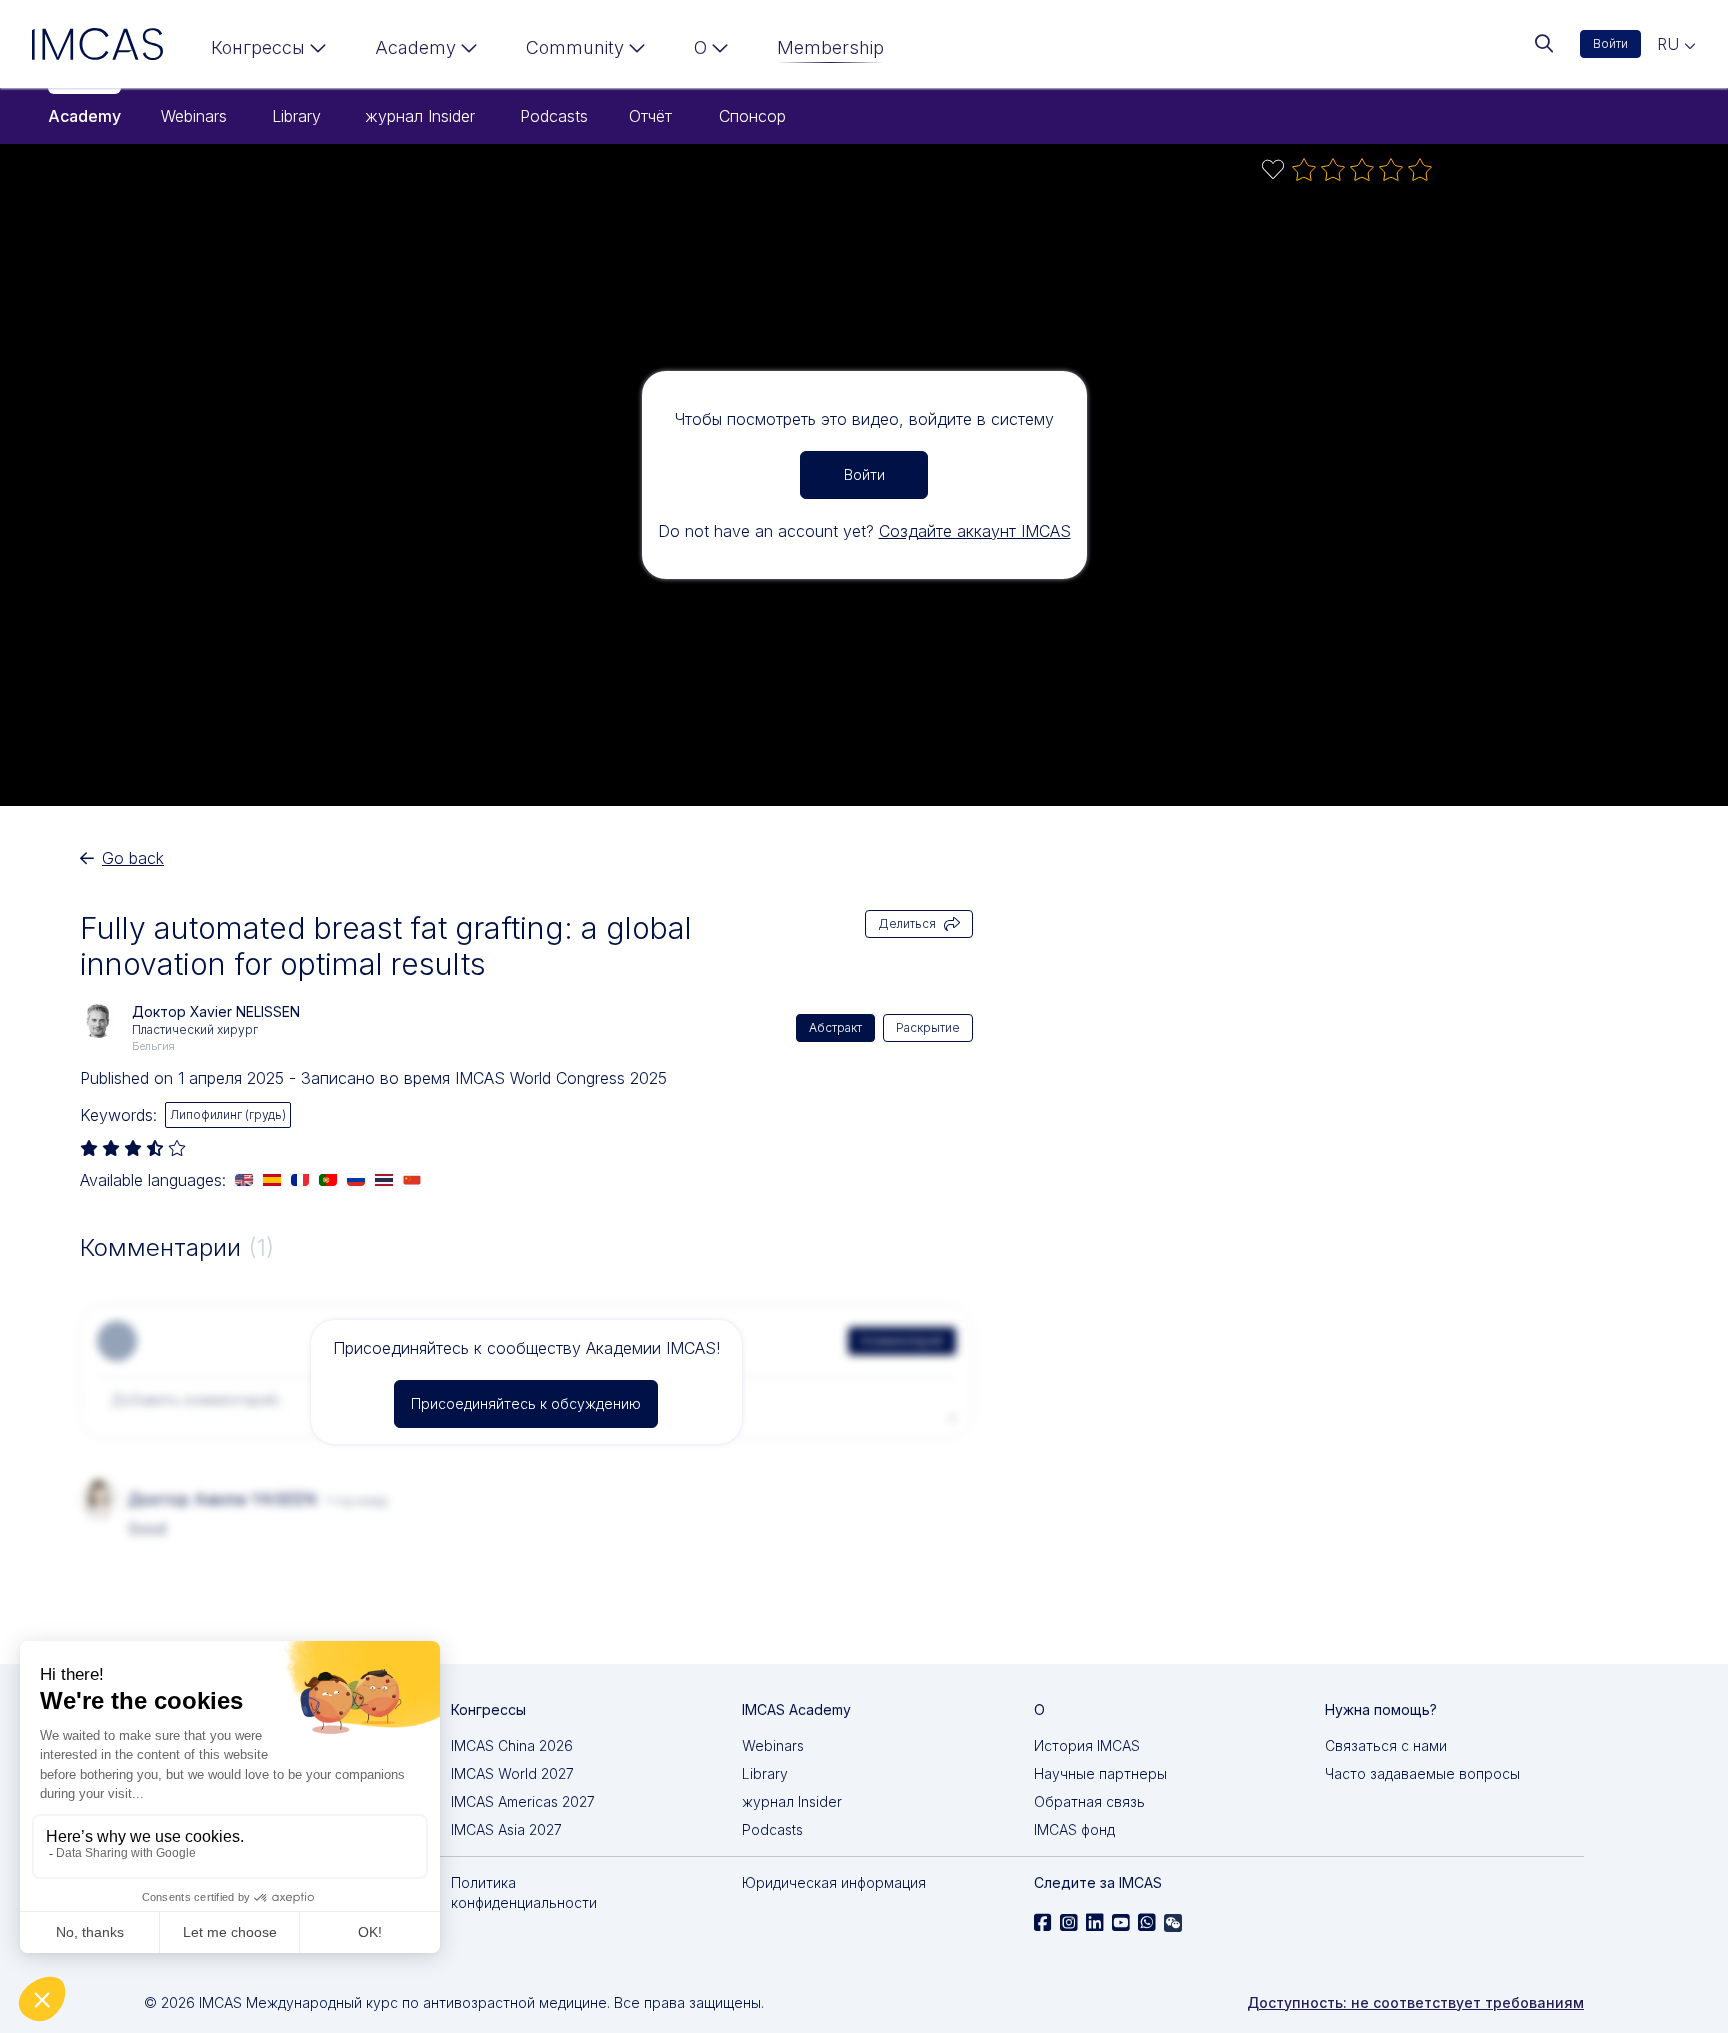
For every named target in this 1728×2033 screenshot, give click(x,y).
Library (296, 116)
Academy (84, 116)
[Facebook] (1043, 1923)
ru (1670, 44)
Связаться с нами (1386, 1745)
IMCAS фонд (1074, 1829)
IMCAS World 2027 (512, 1773)
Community (575, 47)
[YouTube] (1121, 1923)
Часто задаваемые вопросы (1422, 1773)
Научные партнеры (1100, 1773)
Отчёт (650, 116)
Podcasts (554, 116)
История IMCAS (1087, 1745)
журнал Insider (420, 116)
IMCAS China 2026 (512, 1745)
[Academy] (426, 52)
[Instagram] (1069, 1923)
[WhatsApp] (1147, 1923)
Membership (830, 47)
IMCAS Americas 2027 (523, 1801)
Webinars (194, 116)
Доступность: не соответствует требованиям (1415, 2002)
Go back (133, 858)
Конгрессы (258, 47)
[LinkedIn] (1095, 1923)
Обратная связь (1089, 1801)
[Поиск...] (1544, 44)
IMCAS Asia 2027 (506, 1829)
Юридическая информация (834, 1882)
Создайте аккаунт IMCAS (975, 531)
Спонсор (752, 116)
